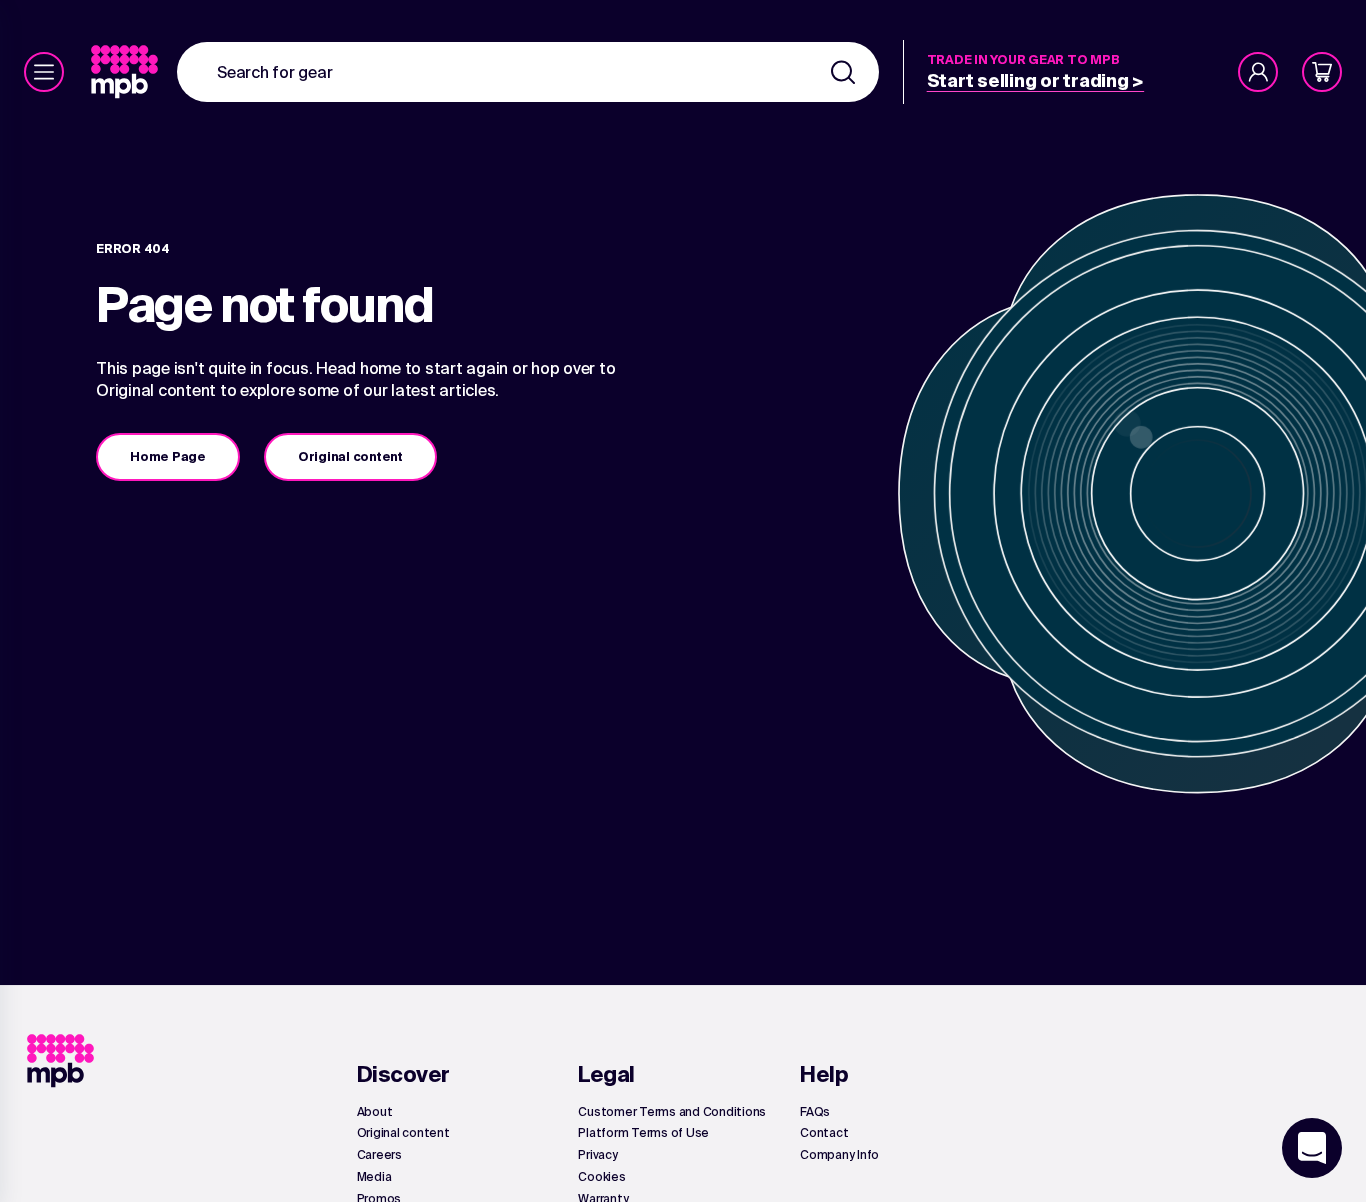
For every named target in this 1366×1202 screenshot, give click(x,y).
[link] (126, 72)
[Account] (1258, 72)
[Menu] (44, 72)
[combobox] (528, 72)
